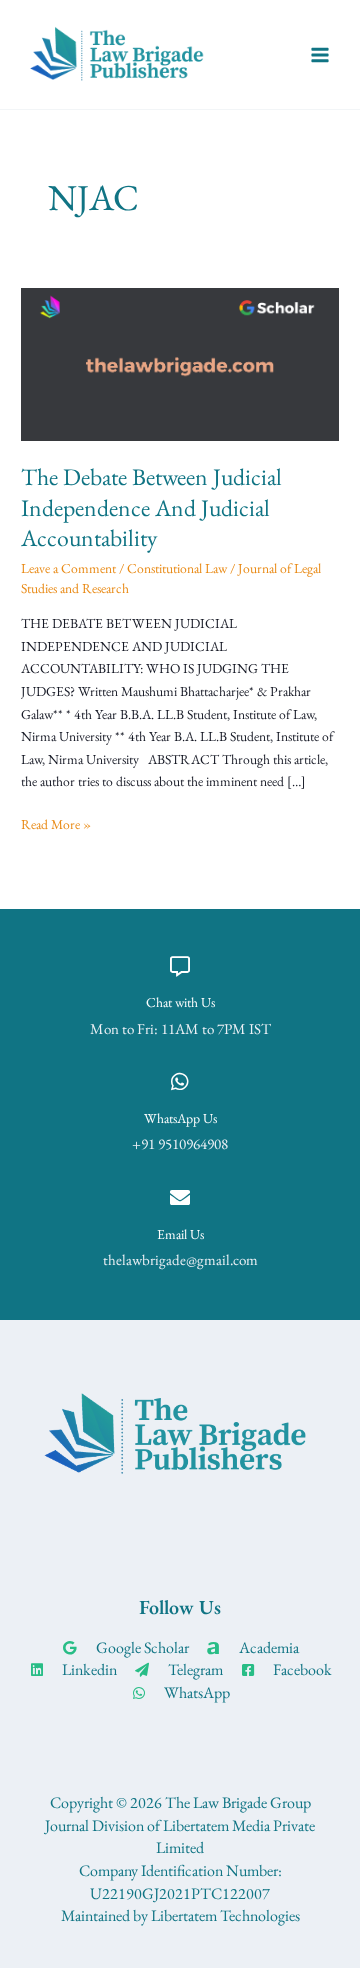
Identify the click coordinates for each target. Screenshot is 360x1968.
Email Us (180, 1234)
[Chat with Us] (180, 967)
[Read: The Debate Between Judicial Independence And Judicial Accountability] (180, 362)
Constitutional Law (177, 568)
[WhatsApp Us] (180, 1082)
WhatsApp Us (180, 1118)
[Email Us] (180, 1198)
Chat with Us (180, 1002)
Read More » (56, 823)
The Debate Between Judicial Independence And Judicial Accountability (151, 507)
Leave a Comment (68, 568)
